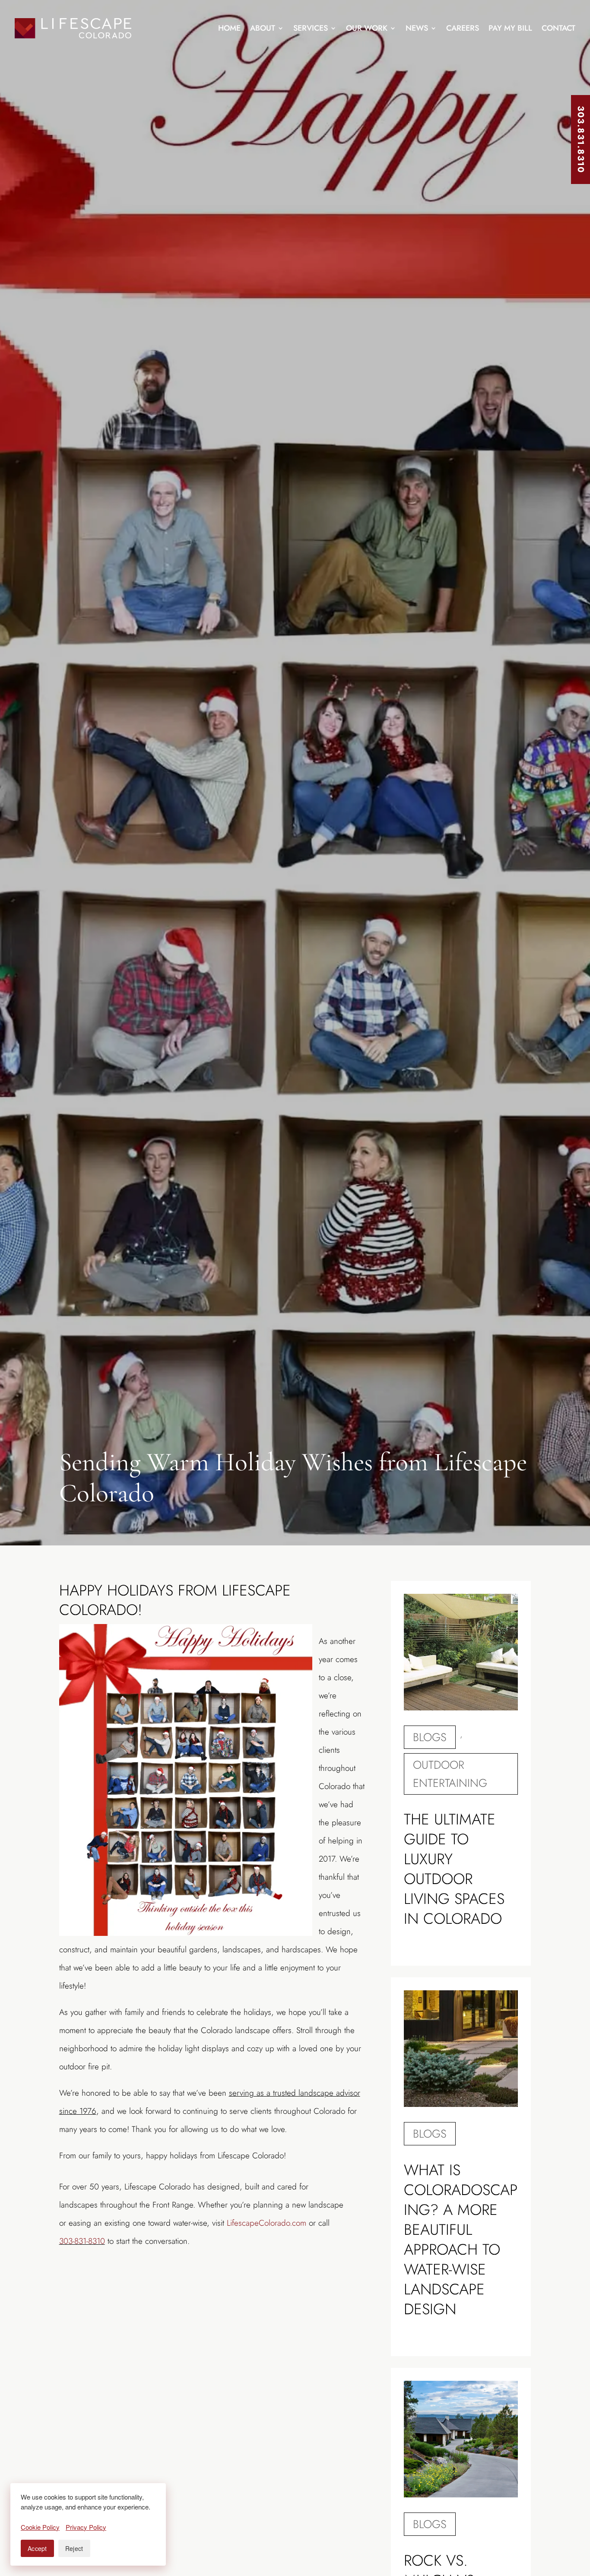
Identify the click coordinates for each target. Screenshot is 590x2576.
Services (311, 28)
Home (229, 28)
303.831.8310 (581, 140)
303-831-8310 (82, 2241)
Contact (558, 28)
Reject (74, 2548)
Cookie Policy (40, 2527)
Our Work (367, 28)
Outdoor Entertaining (450, 1774)
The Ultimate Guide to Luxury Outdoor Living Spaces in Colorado (454, 1869)
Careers (463, 28)
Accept (37, 2548)
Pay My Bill (510, 28)
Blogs (430, 1737)
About (263, 28)
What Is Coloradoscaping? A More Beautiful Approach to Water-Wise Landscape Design (461, 2240)
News (417, 28)
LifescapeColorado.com (266, 2223)
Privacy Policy (86, 2527)
